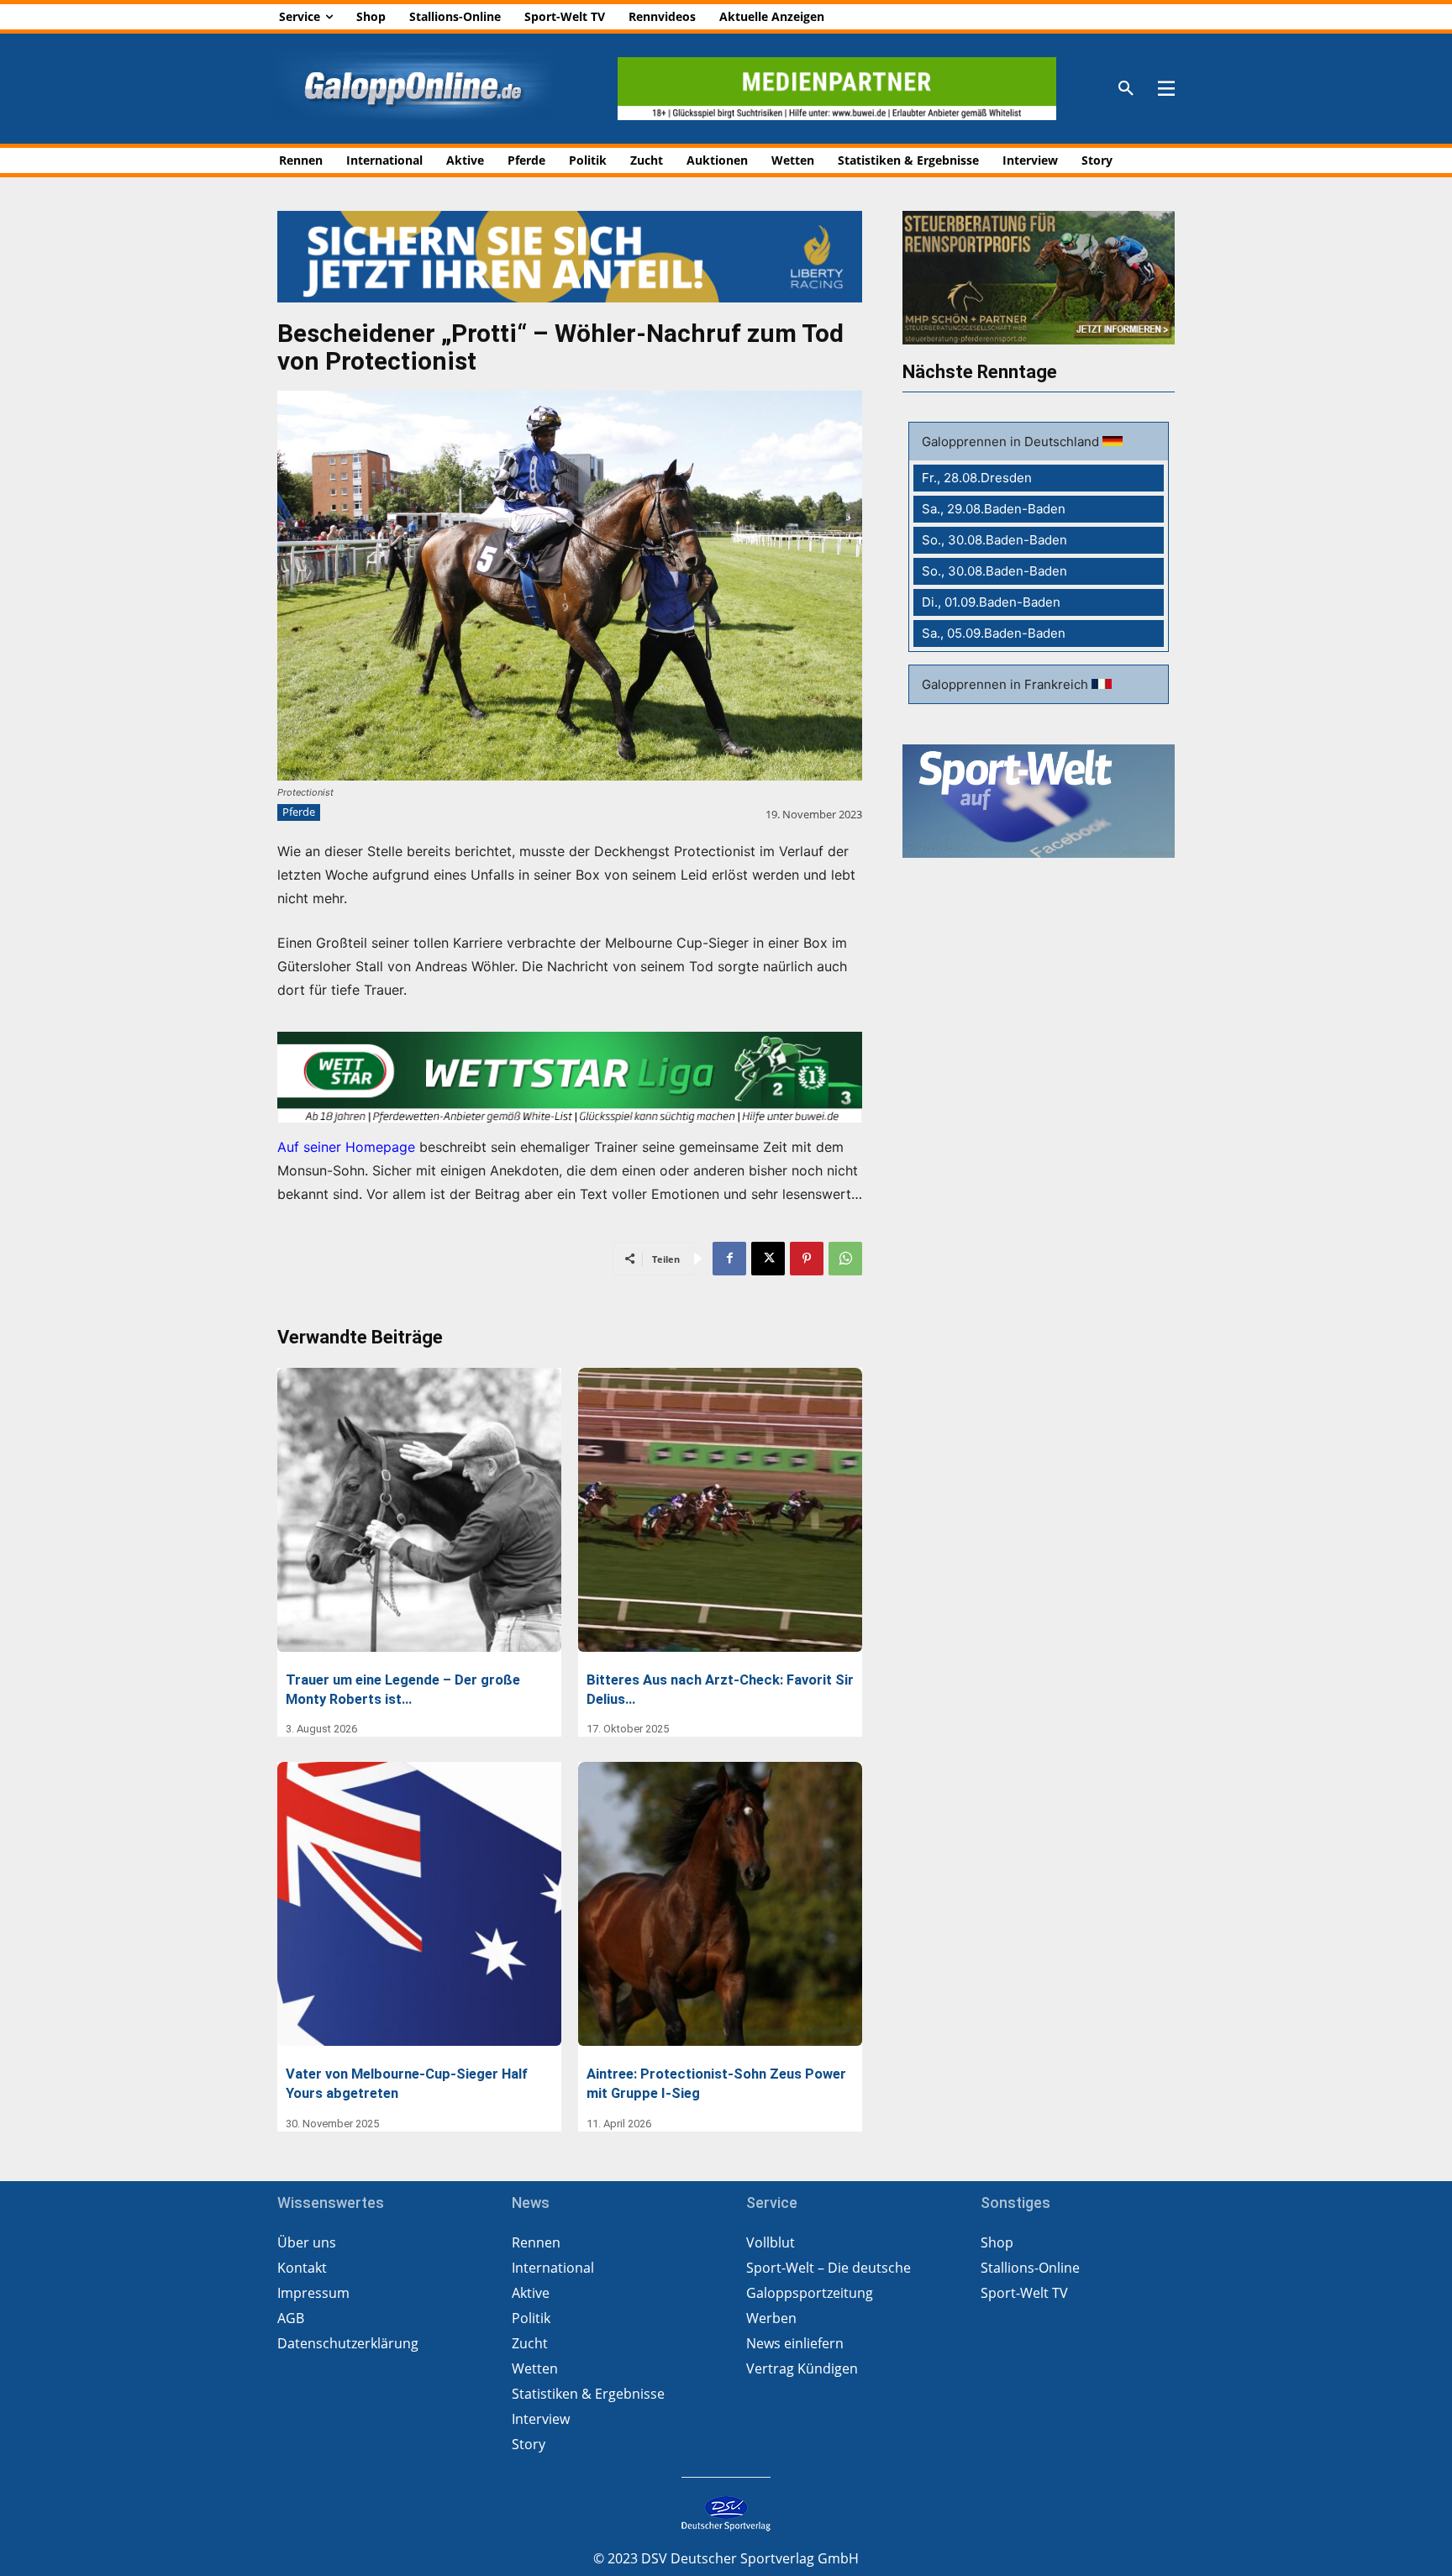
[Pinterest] (807, 1259)
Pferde (299, 812)
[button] (1126, 89)
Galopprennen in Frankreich (1007, 684)
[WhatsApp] (845, 1259)
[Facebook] (729, 1259)
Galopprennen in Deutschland (1012, 442)
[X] (768, 1259)
